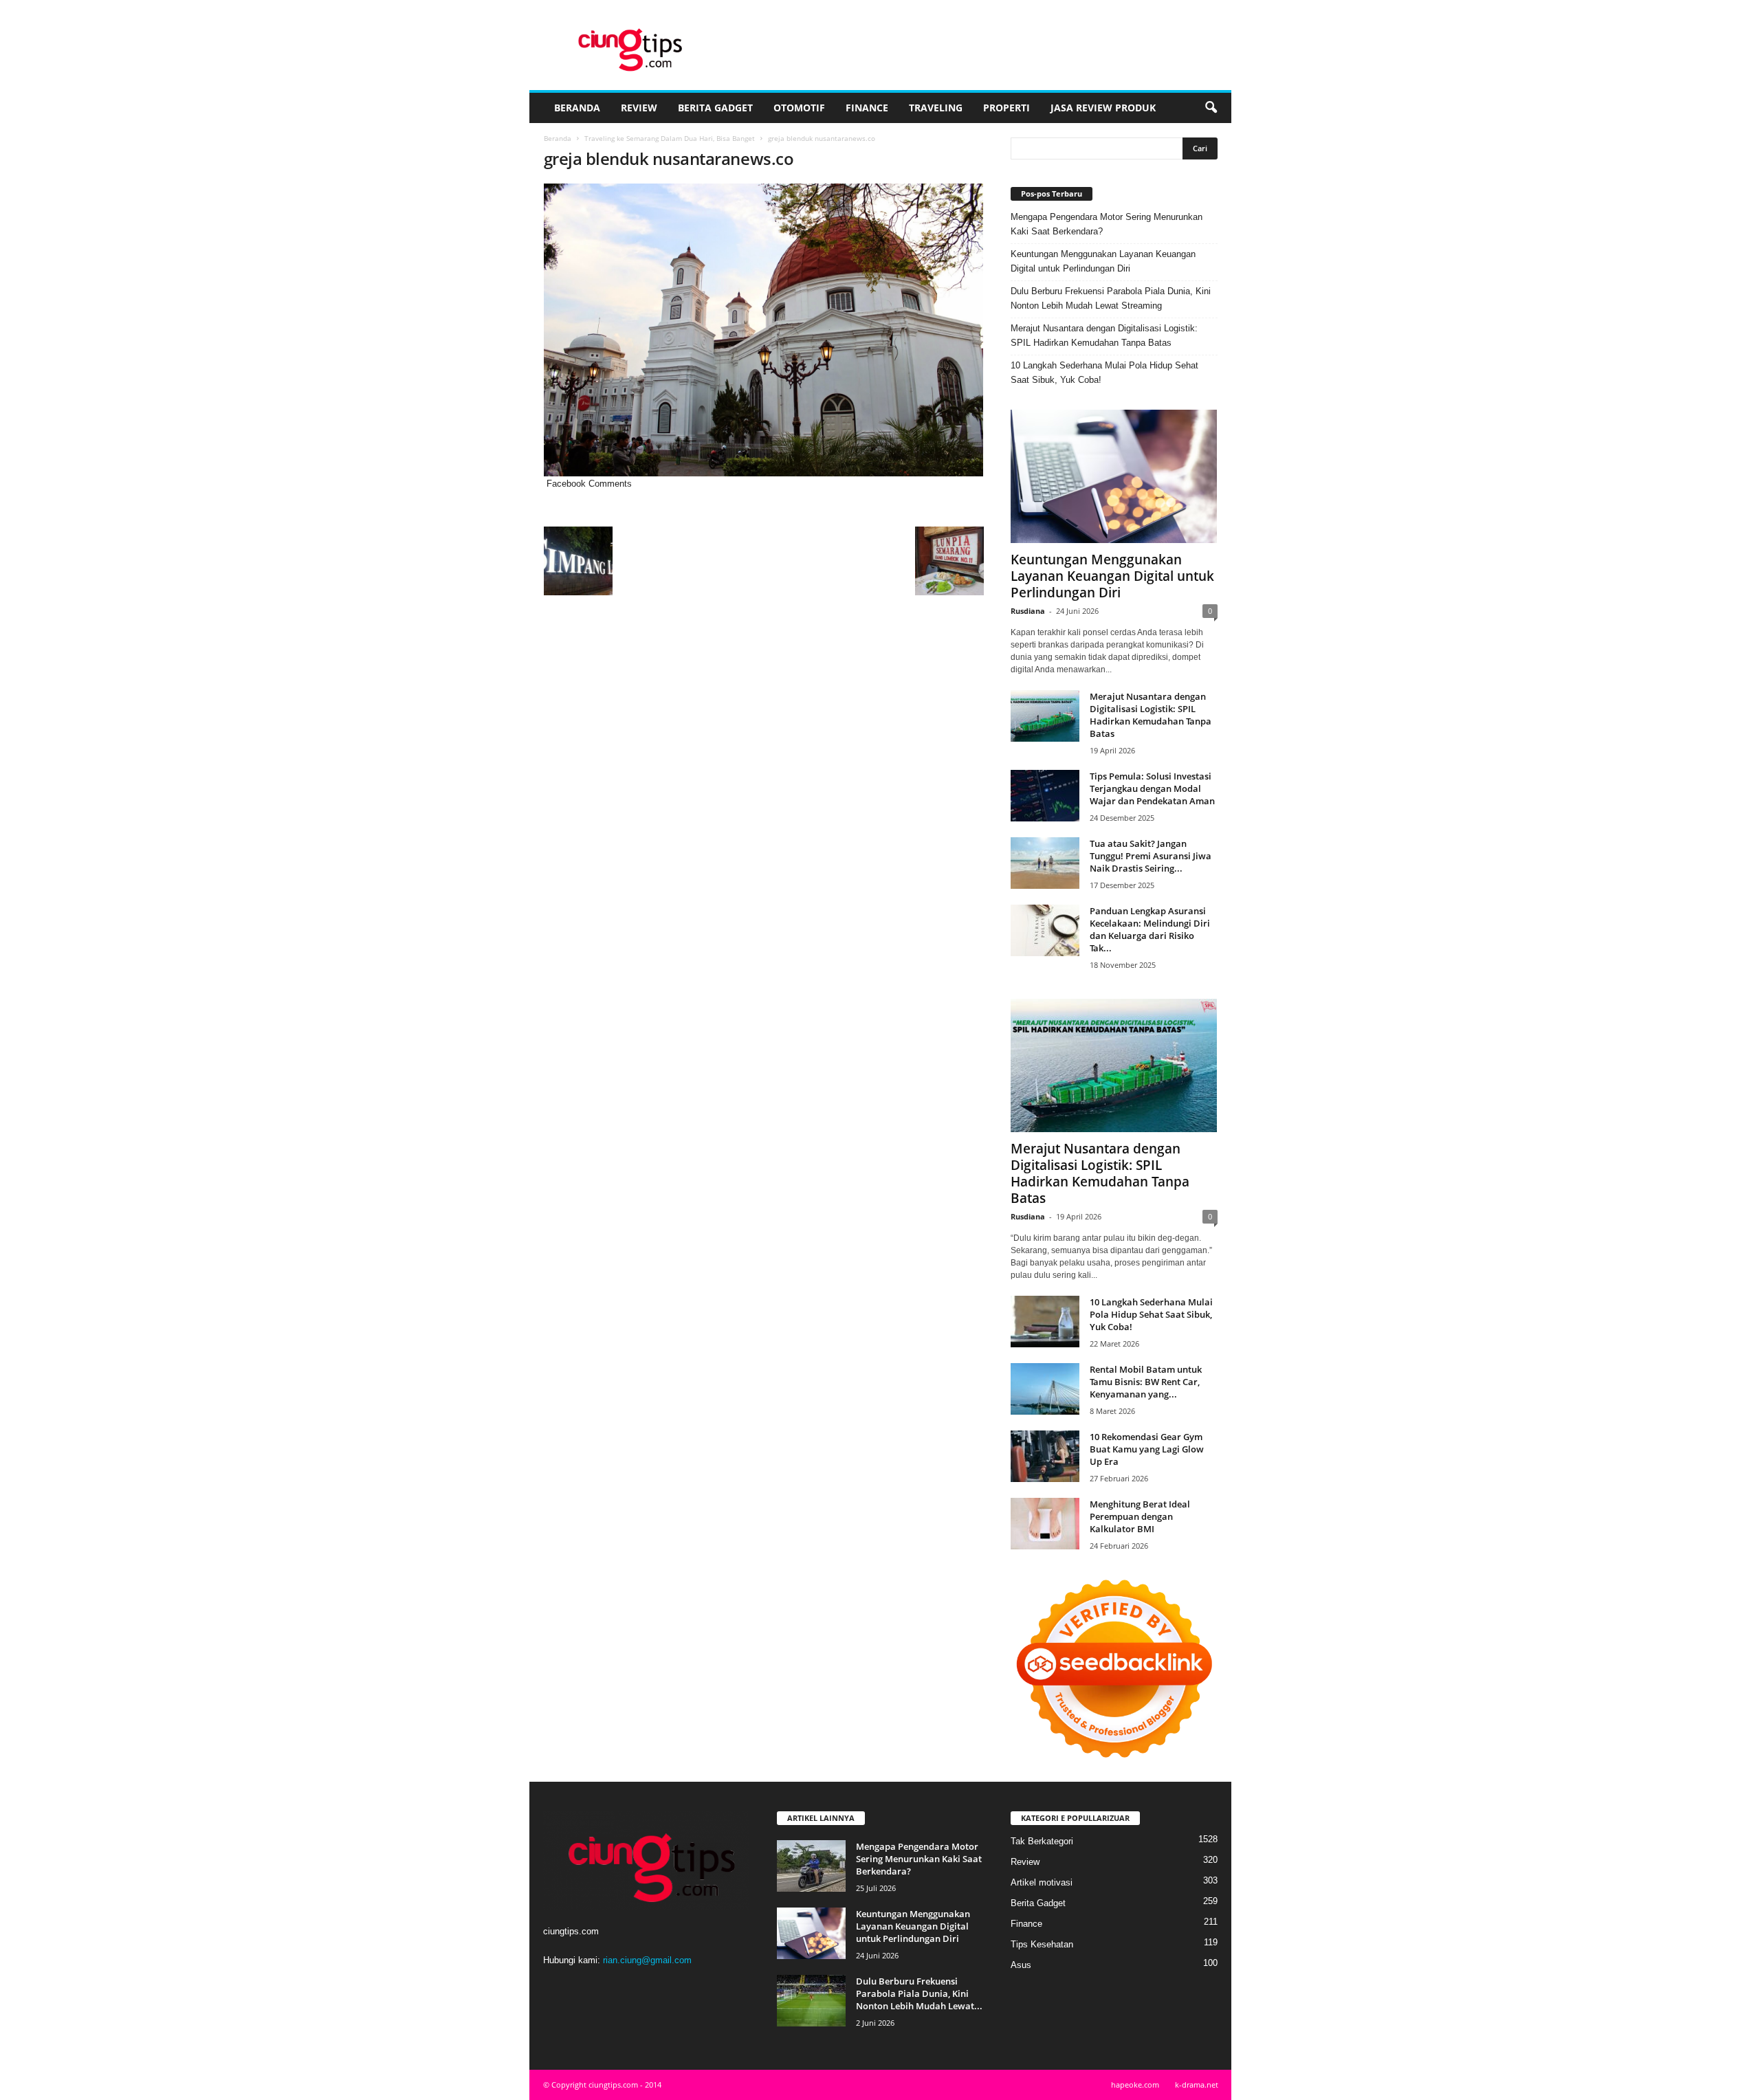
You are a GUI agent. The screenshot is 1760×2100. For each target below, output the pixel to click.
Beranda (577, 108)
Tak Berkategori (1042, 1841)
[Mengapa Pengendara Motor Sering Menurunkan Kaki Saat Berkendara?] (811, 1866)
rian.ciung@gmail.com (647, 1960)
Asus (1021, 1965)
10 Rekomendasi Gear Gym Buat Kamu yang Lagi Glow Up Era (1147, 1449)
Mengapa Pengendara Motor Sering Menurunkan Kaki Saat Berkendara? (1107, 224)
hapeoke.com (1135, 2085)
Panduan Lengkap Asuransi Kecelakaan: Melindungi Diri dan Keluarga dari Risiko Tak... (1150, 929)
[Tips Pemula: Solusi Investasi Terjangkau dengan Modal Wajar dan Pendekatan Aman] (1045, 796)
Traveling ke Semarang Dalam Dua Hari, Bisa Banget (670, 138)
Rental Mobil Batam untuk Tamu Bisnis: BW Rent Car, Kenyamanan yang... (1146, 1382)
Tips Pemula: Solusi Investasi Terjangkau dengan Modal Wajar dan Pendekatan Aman (1152, 788)
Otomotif (799, 108)
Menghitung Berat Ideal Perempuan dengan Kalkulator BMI (1140, 1516)
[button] (1211, 108)
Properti (1006, 108)
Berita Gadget (715, 108)
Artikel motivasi (1042, 1882)
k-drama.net (1197, 2085)
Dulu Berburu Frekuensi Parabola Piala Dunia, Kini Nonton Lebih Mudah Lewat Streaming (1111, 298)
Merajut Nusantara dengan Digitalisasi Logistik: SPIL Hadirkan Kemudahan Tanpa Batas (1104, 335)
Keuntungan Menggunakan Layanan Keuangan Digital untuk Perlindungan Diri (1103, 261)
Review (639, 108)
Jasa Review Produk (1103, 108)
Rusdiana (1028, 611)
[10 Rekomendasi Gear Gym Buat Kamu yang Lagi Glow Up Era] (1045, 1456)
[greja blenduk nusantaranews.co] (764, 330)
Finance (867, 108)
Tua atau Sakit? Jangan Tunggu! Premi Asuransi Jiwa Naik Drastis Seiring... (1151, 856)
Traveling (936, 108)
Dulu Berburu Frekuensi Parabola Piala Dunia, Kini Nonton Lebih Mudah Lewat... (919, 1993)
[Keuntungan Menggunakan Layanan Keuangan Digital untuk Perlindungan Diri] (1114, 476)
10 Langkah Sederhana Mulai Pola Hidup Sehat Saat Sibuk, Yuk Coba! (1104, 373)
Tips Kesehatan (1042, 1944)
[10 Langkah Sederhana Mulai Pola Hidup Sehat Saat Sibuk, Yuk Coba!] (1045, 1322)
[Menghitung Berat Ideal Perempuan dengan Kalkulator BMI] (1045, 1524)
